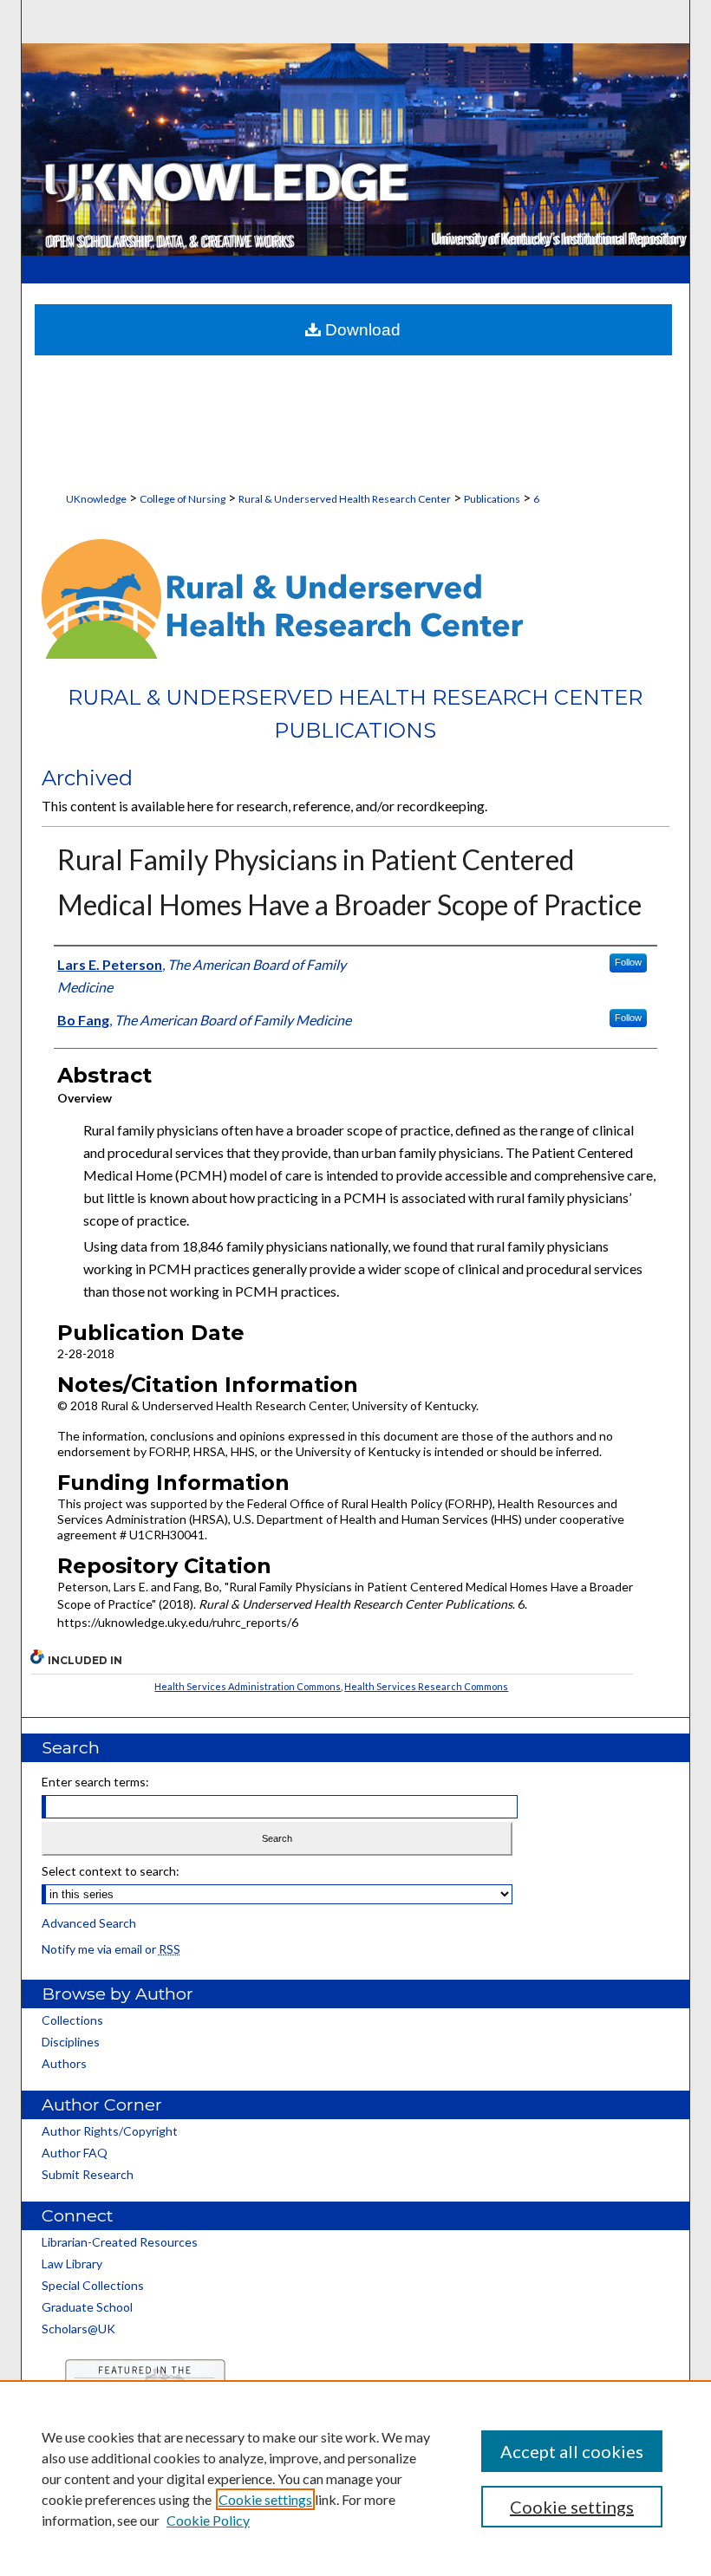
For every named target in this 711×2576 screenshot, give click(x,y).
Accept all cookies (572, 2451)
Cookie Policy (208, 2520)
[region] (355, 2478)
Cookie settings (265, 2499)
